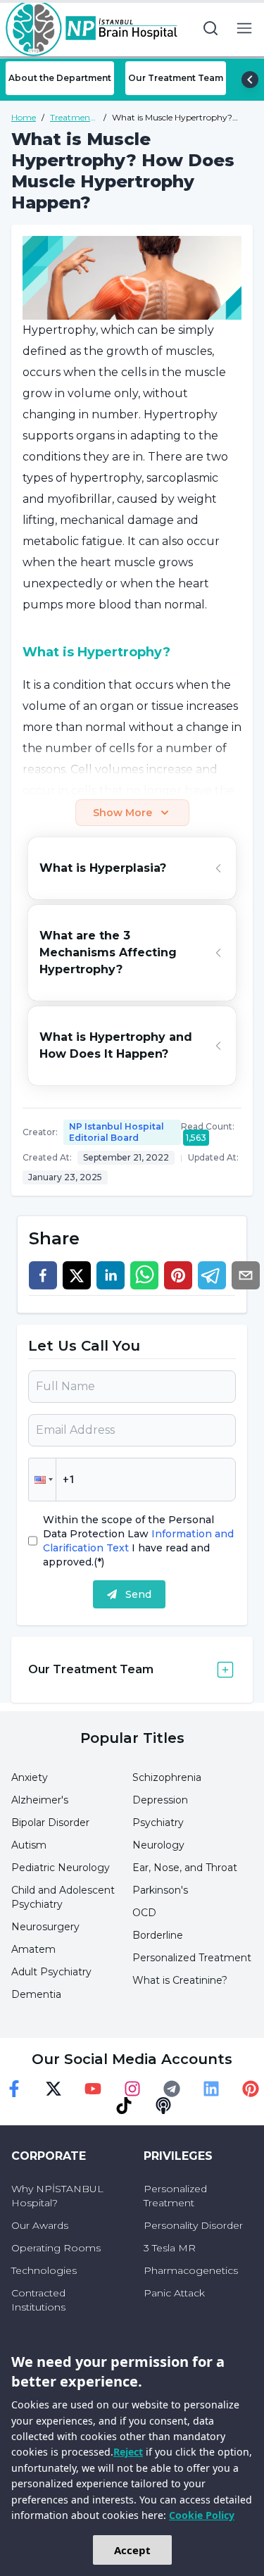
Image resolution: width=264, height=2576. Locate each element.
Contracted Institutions (38, 2300)
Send (138, 1594)
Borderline (158, 1935)
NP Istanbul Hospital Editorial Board (117, 1132)
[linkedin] (111, 1275)
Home (24, 117)
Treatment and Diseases (72, 118)
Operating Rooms (56, 2248)
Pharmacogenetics (191, 2270)
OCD (144, 1913)
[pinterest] (178, 1275)
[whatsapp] (144, 1275)
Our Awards (40, 2225)
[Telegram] (172, 2089)
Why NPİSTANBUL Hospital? (57, 2196)
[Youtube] (93, 2089)
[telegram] (212, 1275)
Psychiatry (158, 1822)
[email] (246, 1275)
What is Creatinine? (180, 1980)
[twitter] (77, 1275)
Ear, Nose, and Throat (185, 1868)
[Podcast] (163, 2106)
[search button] (210, 28)
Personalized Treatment (192, 1958)
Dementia (36, 1994)
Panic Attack (174, 2293)
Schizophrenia (167, 1777)
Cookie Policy (202, 2515)
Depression (160, 1800)
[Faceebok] (14, 2089)
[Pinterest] (251, 2089)
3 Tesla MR (170, 2248)
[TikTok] (124, 2106)
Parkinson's (160, 1890)
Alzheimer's (40, 1800)
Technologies (44, 2270)
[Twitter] (54, 2089)
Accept (132, 2550)
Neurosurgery (45, 1927)
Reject (128, 2452)
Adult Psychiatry (51, 1972)
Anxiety (30, 1777)
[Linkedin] (211, 2089)
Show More (122, 813)
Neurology (158, 1845)
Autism (29, 1845)
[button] (42, 1480)
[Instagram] (132, 2089)
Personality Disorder (193, 2225)
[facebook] (43, 1275)
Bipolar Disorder (50, 1822)
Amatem (33, 1949)
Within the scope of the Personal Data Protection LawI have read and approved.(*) (138, 1541)
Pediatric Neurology (61, 1868)
